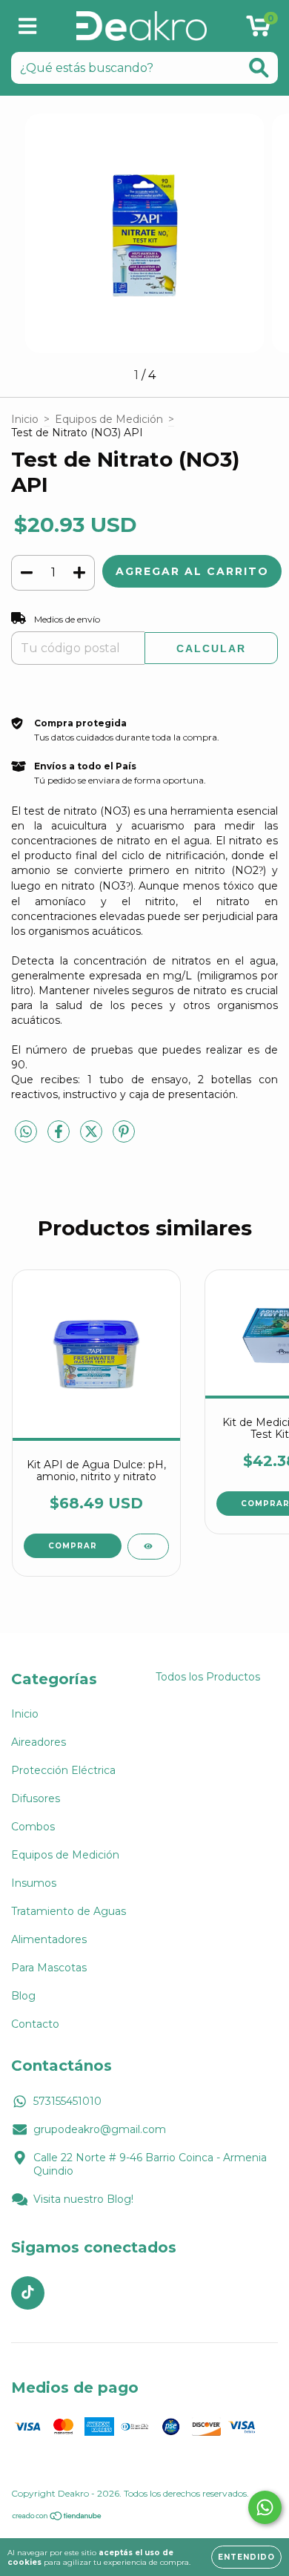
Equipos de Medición (109, 419)
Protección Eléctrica (63, 1770)
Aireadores (39, 1742)
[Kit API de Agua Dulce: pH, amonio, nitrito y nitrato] (148, 1547)
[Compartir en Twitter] (93, 1138)
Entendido (246, 2557)
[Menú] (28, 26)
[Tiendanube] (57, 2518)
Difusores (36, 1798)
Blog (23, 1996)
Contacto (35, 2024)
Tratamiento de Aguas (69, 1911)
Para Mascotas (49, 1968)
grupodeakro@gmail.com (100, 2129)
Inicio (25, 419)
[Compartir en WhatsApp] (26, 1132)
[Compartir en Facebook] (60, 1138)
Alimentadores (49, 1939)
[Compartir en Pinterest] (124, 1138)
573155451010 (67, 2101)
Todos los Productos (208, 1677)
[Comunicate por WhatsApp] (265, 2507)
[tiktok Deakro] (28, 2293)
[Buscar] (259, 68)
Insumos (34, 1883)
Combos (33, 1827)
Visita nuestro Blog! (83, 2199)
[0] (258, 30)
